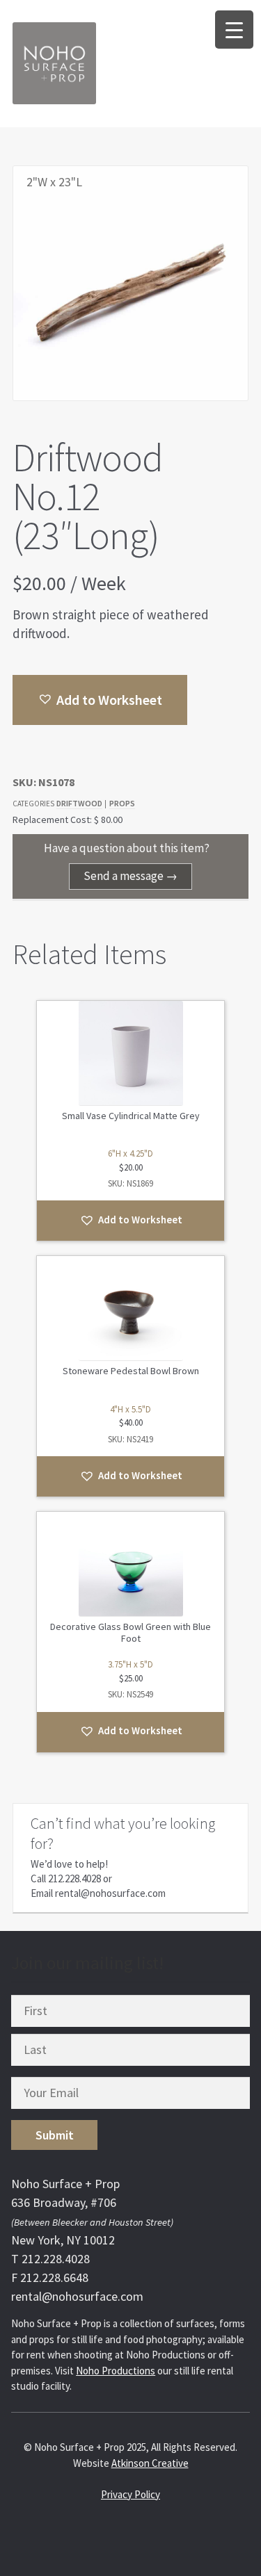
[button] (100, 700)
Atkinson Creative (150, 2463)
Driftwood (79, 803)
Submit (55, 2135)
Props (122, 803)
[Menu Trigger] (234, 30)
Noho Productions (116, 2371)
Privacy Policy (130, 2494)
